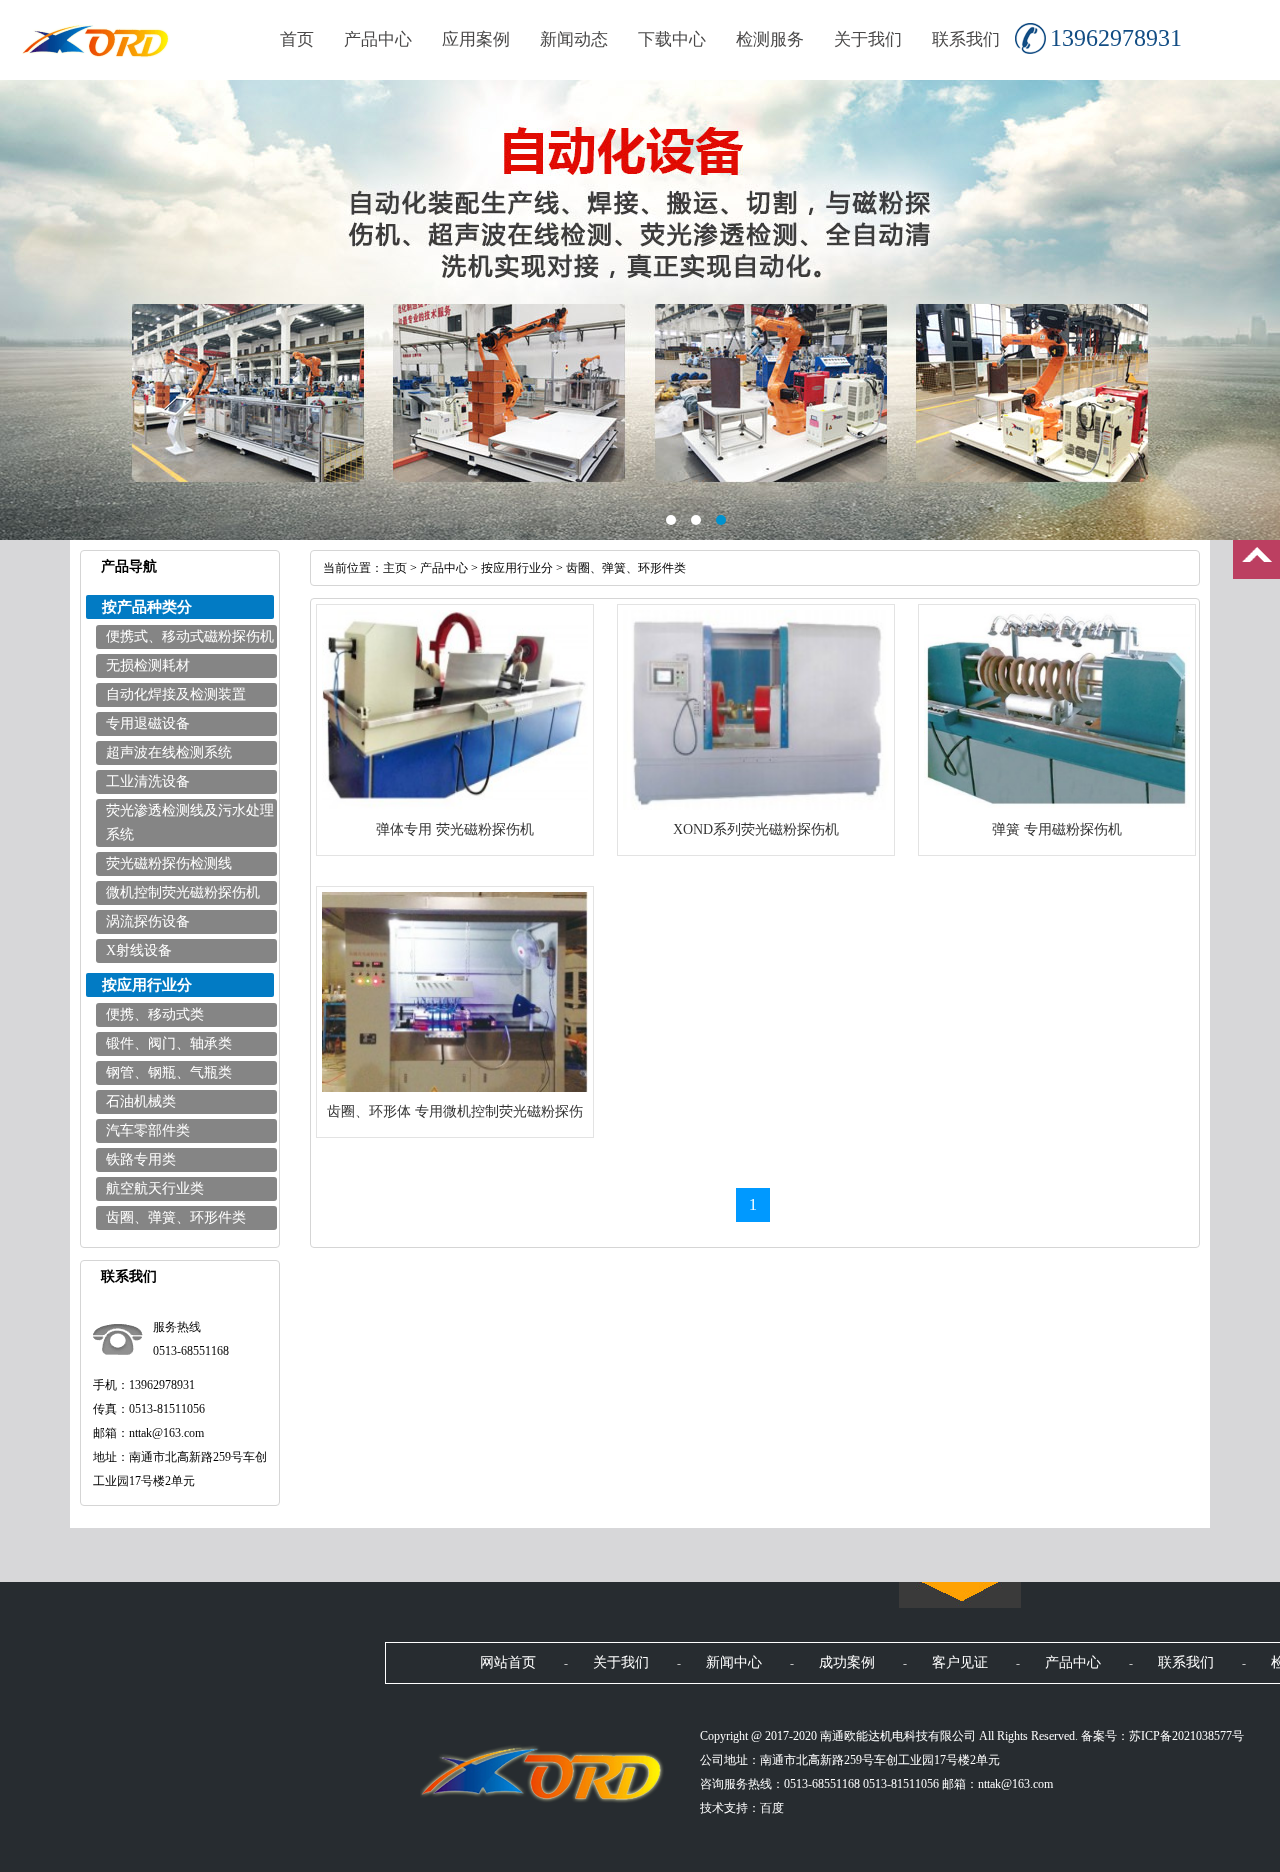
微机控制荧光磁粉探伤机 (183, 892)
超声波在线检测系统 (169, 752)
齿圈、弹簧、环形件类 (176, 1217)
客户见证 (960, 1662)
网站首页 (508, 1662)
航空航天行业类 (155, 1188)
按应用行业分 (517, 568)
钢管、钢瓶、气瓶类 (169, 1072)
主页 (395, 568)
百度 (772, 1808)
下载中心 (672, 39)
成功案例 (847, 1662)
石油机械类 (141, 1101)
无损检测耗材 (148, 665)
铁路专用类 (141, 1159)
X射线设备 (139, 950)
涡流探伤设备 (148, 921)
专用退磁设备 (148, 723)
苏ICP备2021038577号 (1186, 1736)
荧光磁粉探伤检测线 (169, 863)
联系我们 (966, 39)
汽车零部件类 (148, 1130)
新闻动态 (574, 39)
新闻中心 (734, 1662)
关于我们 (868, 39)
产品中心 (378, 39)
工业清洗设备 (148, 781)
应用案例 (476, 39)
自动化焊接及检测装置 (176, 694)
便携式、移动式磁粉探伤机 (190, 636)
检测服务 (770, 39)
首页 (297, 39)
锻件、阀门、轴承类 (169, 1043)
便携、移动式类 (155, 1014)
